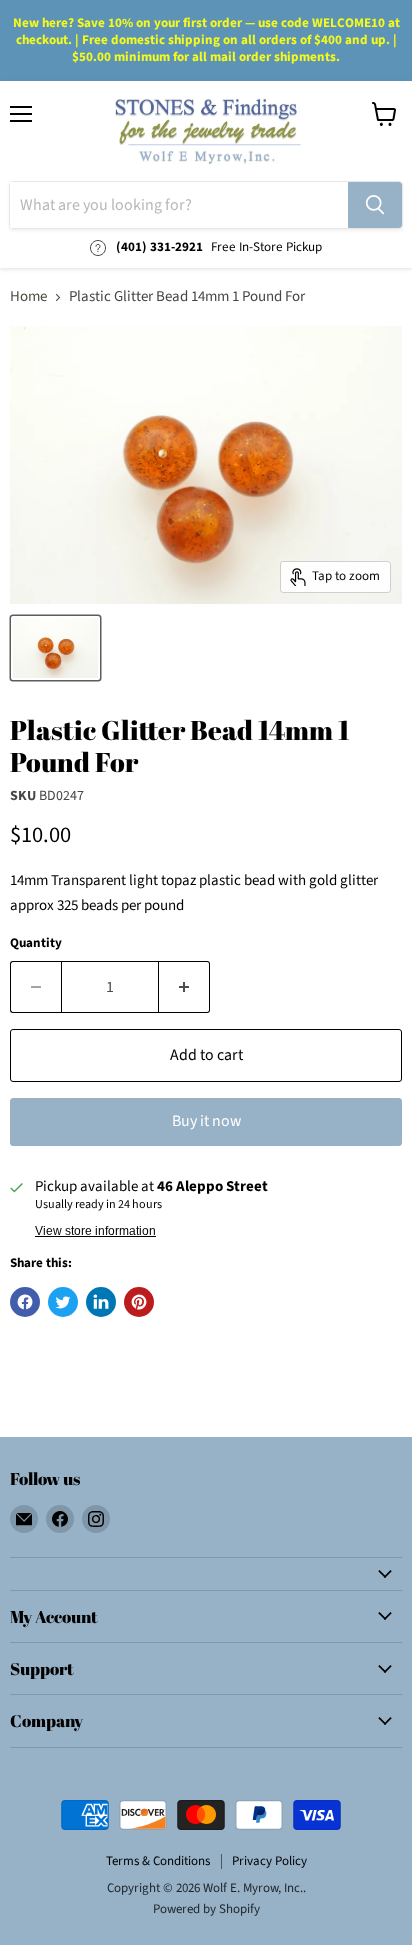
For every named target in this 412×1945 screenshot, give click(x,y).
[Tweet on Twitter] (63, 1302)
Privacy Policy (269, 1861)
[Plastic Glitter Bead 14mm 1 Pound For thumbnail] (55, 648)
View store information (95, 1231)
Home (28, 296)
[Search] (375, 205)
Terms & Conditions (158, 1861)
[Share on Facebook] (25, 1302)
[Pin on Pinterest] (139, 1302)
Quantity (36, 943)
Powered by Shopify (206, 1909)
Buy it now (206, 1121)
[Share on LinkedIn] (101, 1302)
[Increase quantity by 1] (184, 987)
